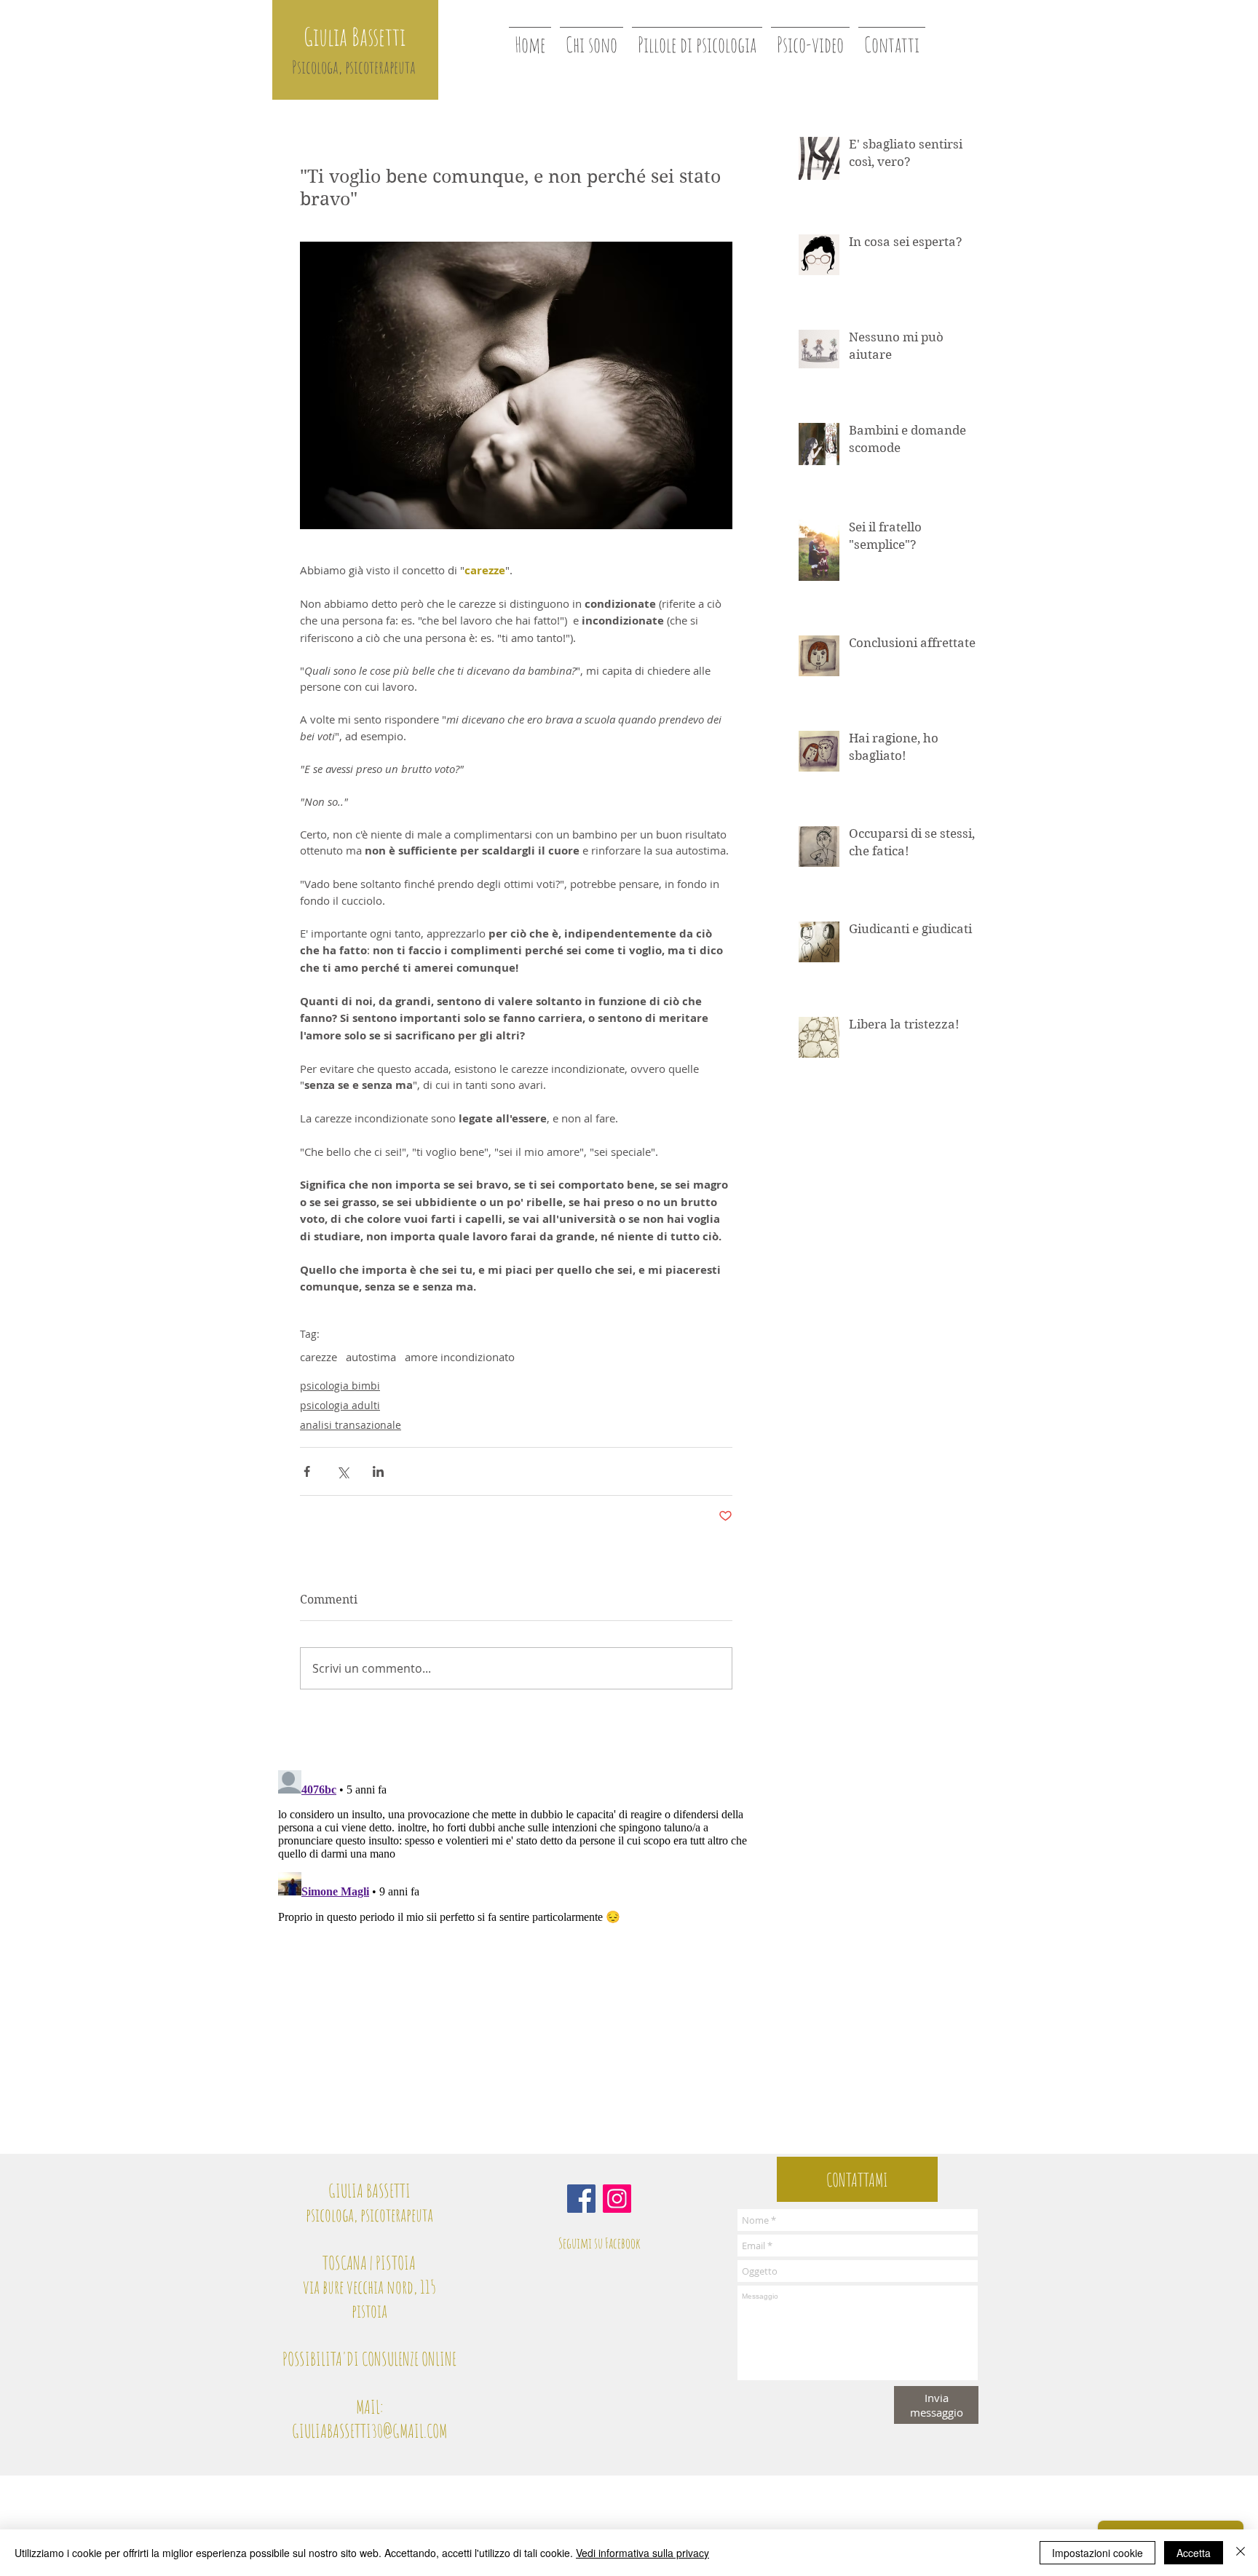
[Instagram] (617, 2199)
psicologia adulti (340, 1405)
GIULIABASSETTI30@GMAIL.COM (369, 2431)
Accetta (1194, 2553)
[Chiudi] (1241, 2553)
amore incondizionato (460, 1357)
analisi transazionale (351, 1425)
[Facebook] (581, 2199)
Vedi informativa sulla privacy (642, 2553)
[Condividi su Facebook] (307, 1471)
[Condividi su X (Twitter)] (343, 1471)
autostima (371, 1357)
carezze (319, 1357)
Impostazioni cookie (1097, 2553)
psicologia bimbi (340, 1386)
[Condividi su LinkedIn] (378, 1471)
